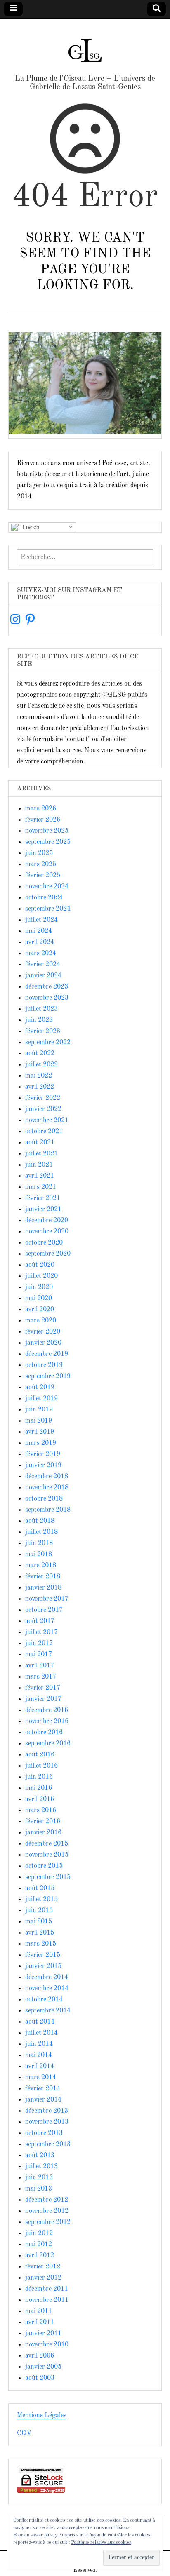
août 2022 (40, 1054)
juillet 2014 (41, 2033)
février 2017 (43, 1688)
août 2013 (40, 2156)
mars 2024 (41, 953)
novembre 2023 (47, 998)
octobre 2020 (44, 1243)
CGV (24, 2433)
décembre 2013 (47, 2111)
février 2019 (43, 1454)
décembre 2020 (47, 1221)
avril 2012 (40, 2256)
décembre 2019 (47, 1354)
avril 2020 (40, 1310)
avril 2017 (40, 1666)
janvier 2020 (43, 1343)
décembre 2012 (47, 2200)
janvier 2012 (43, 2278)
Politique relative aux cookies (101, 2543)
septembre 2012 (48, 2222)
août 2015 (40, 1888)
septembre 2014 (48, 2011)
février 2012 (43, 2267)
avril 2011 (40, 2322)
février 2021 (43, 1198)
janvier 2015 (43, 1966)
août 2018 (40, 1521)
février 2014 (43, 2089)
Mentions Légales (42, 2416)
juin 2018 (39, 1543)
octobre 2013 (44, 2133)
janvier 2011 (43, 2334)
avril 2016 (40, 1799)
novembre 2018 (47, 1488)
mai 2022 (39, 1076)
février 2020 (43, 1332)
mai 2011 (39, 2311)
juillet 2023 (41, 1009)
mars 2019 (41, 1443)
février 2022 (43, 1098)
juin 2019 (39, 1410)
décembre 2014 (47, 1977)
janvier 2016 (43, 1833)
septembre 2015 (48, 1877)
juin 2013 (39, 2178)
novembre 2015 (47, 1855)
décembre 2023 (47, 987)
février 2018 (43, 1577)
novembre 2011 (47, 2300)
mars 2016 (41, 1810)
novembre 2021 (47, 1120)
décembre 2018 (47, 1477)
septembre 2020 (48, 1254)
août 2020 (40, 1265)
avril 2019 (40, 1432)
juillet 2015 (41, 1900)
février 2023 (43, 1031)
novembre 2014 (47, 1989)
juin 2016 (39, 1777)
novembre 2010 (47, 2345)
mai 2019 (39, 1421)
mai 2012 (39, 2245)
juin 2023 (39, 1020)
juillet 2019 (41, 1399)
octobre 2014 (44, 2000)
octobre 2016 (44, 1733)
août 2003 (40, 2378)
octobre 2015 (44, 1866)
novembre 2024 (47, 887)
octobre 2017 (44, 1610)
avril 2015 (40, 1933)
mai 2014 (39, 2055)
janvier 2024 (43, 976)
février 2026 (43, 820)
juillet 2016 (41, 1766)
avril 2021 (40, 1176)
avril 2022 (40, 1087)
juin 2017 (39, 1644)
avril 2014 (40, 2066)
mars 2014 (41, 2078)
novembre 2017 (47, 1599)
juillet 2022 (41, 1065)
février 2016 (43, 1822)
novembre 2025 (47, 831)
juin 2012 (39, 2233)
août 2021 (40, 1143)
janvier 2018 (43, 1588)
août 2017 (40, 1621)
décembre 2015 (47, 1844)
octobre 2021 (44, 1132)
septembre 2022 (48, 1043)
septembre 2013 (48, 2144)
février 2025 (43, 876)
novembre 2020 (47, 1232)
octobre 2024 (44, 898)
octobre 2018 (44, 1499)
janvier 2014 (43, 2100)
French (30, 527)
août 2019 (40, 1388)
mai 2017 (39, 1655)
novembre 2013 (47, 2122)
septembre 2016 (48, 1744)
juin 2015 (39, 1911)
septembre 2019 (48, 1376)
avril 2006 (40, 2356)
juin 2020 (39, 1287)
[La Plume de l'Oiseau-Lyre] (85, 47)
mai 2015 (39, 1922)
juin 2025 (39, 853)
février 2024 (43, 965)
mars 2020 (41, 1321)
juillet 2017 (41, 1632)
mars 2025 (41, 864)
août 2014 (40, 2022)
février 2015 (43, 1955)
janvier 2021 (43, 1209)
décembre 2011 (47, 2289)
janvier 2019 (43, 1465)
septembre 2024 (48, 909)
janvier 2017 (43, 1699)
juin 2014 (39, 2044)
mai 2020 (39, 1299)
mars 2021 (41, 1187)
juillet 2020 (41, 1276)
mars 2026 (41, 809)
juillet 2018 (41, 1532)
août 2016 (40, 1755)
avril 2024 (40, 942)
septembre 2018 (48, 1510)
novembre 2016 (47, 1721)
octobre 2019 (44, 1365)
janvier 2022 (43, 1109)
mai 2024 (39, 931)
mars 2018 (41, 1566)
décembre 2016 (47, 1710)
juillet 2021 (41, 1154)
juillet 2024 (41, 920)
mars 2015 (41, 1944)
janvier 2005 (43, 2367)
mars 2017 (41, 1677)
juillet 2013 (41, 2167)
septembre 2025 (48, 842)
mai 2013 (39, 2189)
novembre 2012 (47, 2211)
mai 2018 (39, 1555)
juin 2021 (39, 1165)
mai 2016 (39, 1788)
